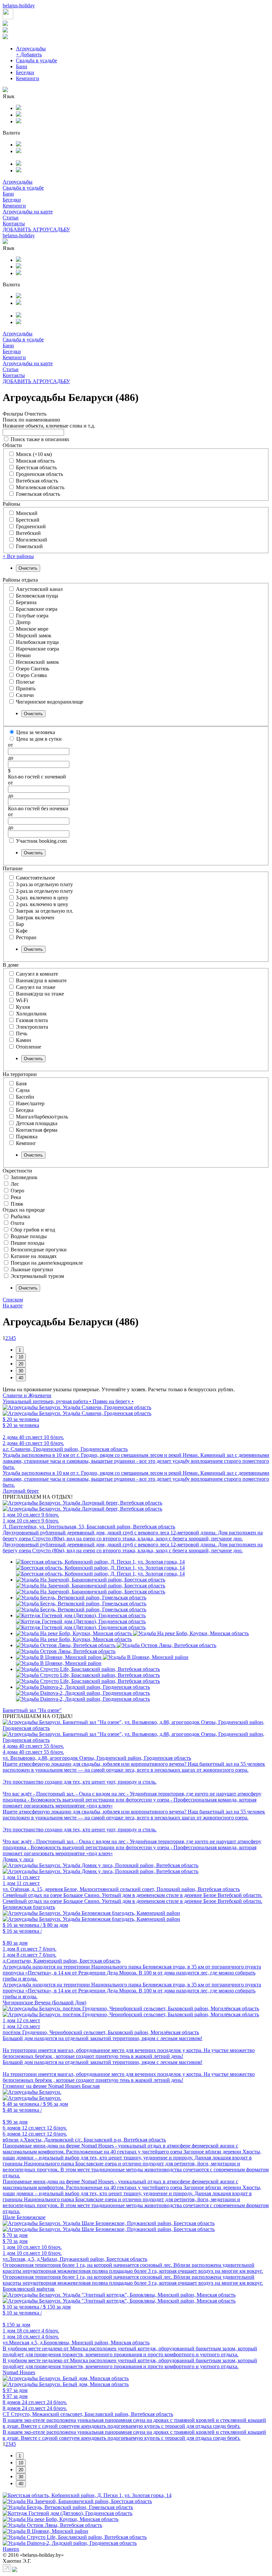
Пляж (17, 1204)
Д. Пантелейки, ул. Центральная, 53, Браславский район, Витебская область (89, 1527)
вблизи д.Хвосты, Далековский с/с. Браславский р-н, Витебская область (84, 2140)
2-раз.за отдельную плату (44, 891)
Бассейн (25, 1097)
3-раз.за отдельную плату (44, 884)
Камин (24, 1040)
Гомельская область (38, 494)
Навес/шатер (30, 1103)
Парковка (27, 1137)
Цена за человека (36, 732)
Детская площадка (37, 1123)
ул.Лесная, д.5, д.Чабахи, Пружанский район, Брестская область (75, 2259)
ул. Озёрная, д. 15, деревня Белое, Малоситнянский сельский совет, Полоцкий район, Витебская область (121, 1889)
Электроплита (32, 1027)
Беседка (25, 1110)
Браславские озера (37, 609)
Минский (27, 513)
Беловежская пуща (37, 596)
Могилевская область (40, 487)
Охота (17, 1223)
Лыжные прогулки (32, 1269)
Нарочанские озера (37, 649)
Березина (26, 602)
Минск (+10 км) (34, 454)
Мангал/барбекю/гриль (42, 1117)
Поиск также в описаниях (40, 439)
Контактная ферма (37, 1130)
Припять (26, 688)
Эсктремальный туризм (37, 1276)
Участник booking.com (41, 841)
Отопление (29, 1047)
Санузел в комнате (37, 974)
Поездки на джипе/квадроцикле (47, 1263)
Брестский (28, 520)
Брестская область (36, 467)
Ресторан (26, 937)
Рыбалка (20, 1216)
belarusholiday (19, 5)
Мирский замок (34, 635)
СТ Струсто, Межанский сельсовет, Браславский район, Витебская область (88, 2414)
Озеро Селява (31, 675)
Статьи (11, 218)
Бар (20, 924)
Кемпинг (26, 1143)
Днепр (23, 622)
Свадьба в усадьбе (36, 60)
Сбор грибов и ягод (33, 1230)
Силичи (25, 695)
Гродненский (31, 526)
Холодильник (31, 1014)
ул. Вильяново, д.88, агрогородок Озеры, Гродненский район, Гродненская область (97, 1758)
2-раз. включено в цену (42, 904)
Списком (13, 1300)
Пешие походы (28, 1243)
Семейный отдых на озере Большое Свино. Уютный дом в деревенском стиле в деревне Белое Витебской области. (133, 1895)
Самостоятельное (35, 878)
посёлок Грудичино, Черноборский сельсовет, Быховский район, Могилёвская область (101, 2032)
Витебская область (37, 481)
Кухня (23, 1007)
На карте (13, 1306)
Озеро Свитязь (33, 669)
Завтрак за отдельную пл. (45, 911)
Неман (23, 655)
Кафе (22, 931)
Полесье (25, 682)
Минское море (32, 629)
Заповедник (24, 1177)
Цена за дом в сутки (39, 739)
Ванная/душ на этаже (40, 994)
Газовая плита (32, 1020)
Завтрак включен (35, 917)
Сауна (23, 1090)
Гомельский (29, 546)
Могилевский (32, 540)
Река (16, 1197)
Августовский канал (39, 589)
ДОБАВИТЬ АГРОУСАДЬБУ (36, 229)
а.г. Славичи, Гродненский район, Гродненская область (65, 1449)
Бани (22, 66)
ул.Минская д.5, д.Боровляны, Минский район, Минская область (76, 2343)
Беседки (25, 72)
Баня (21, 1084)
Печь (22, 1033)
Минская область (35, 461)
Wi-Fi (22, 1000)
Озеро (17, 1191)
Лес (15, 1184)
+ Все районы (18, 556)
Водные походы (29, 1236)
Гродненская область (39, 474)
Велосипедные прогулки (39, 1250)
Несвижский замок (37, 662)
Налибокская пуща (37, 642)
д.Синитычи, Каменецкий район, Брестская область (62, 1961)
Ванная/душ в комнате (41, 980)
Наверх (11, 2549)
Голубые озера (32, 616)
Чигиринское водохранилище (50, 702)
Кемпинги (28, 78)
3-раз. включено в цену (42, 898)
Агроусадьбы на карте (28, 212)
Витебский (28, 533)
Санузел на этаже (36, 987)
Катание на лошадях (34, 1256)
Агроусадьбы (31, 49)
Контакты (14, 224)
